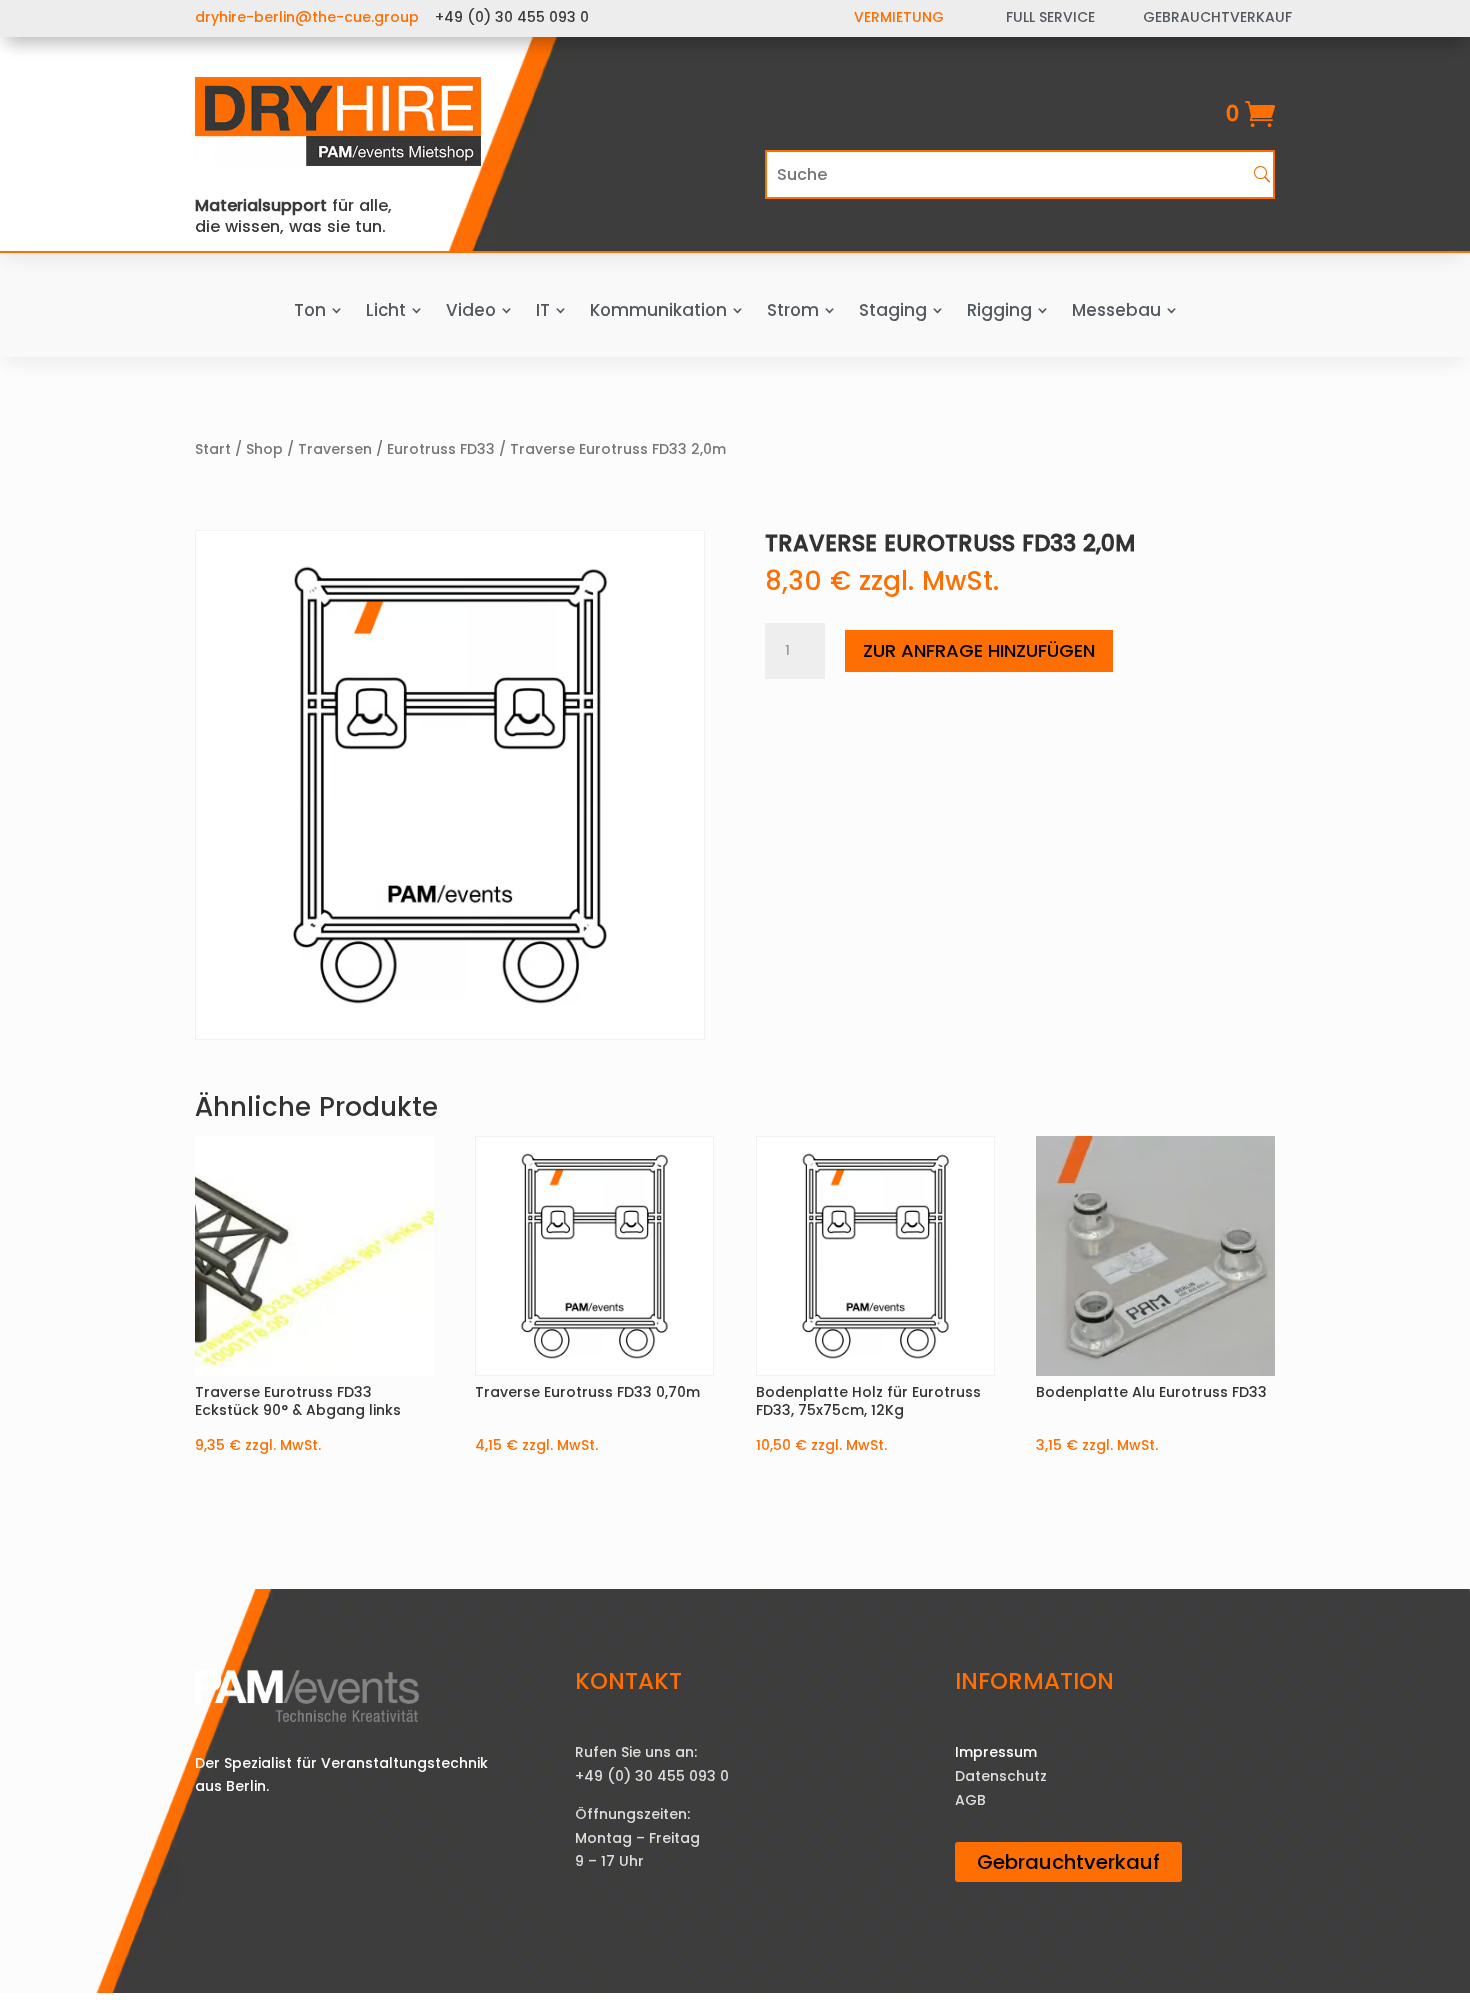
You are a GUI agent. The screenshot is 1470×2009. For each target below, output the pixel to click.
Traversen (335, 449)
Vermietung (899, 17)
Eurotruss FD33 (441, 449)
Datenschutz (1001, 1776)
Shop (264, 449)
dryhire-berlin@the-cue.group (307, 17)
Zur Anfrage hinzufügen (979, 650)
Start (213, 449)
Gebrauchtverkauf (1068, 1862)
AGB (970, 1800)
